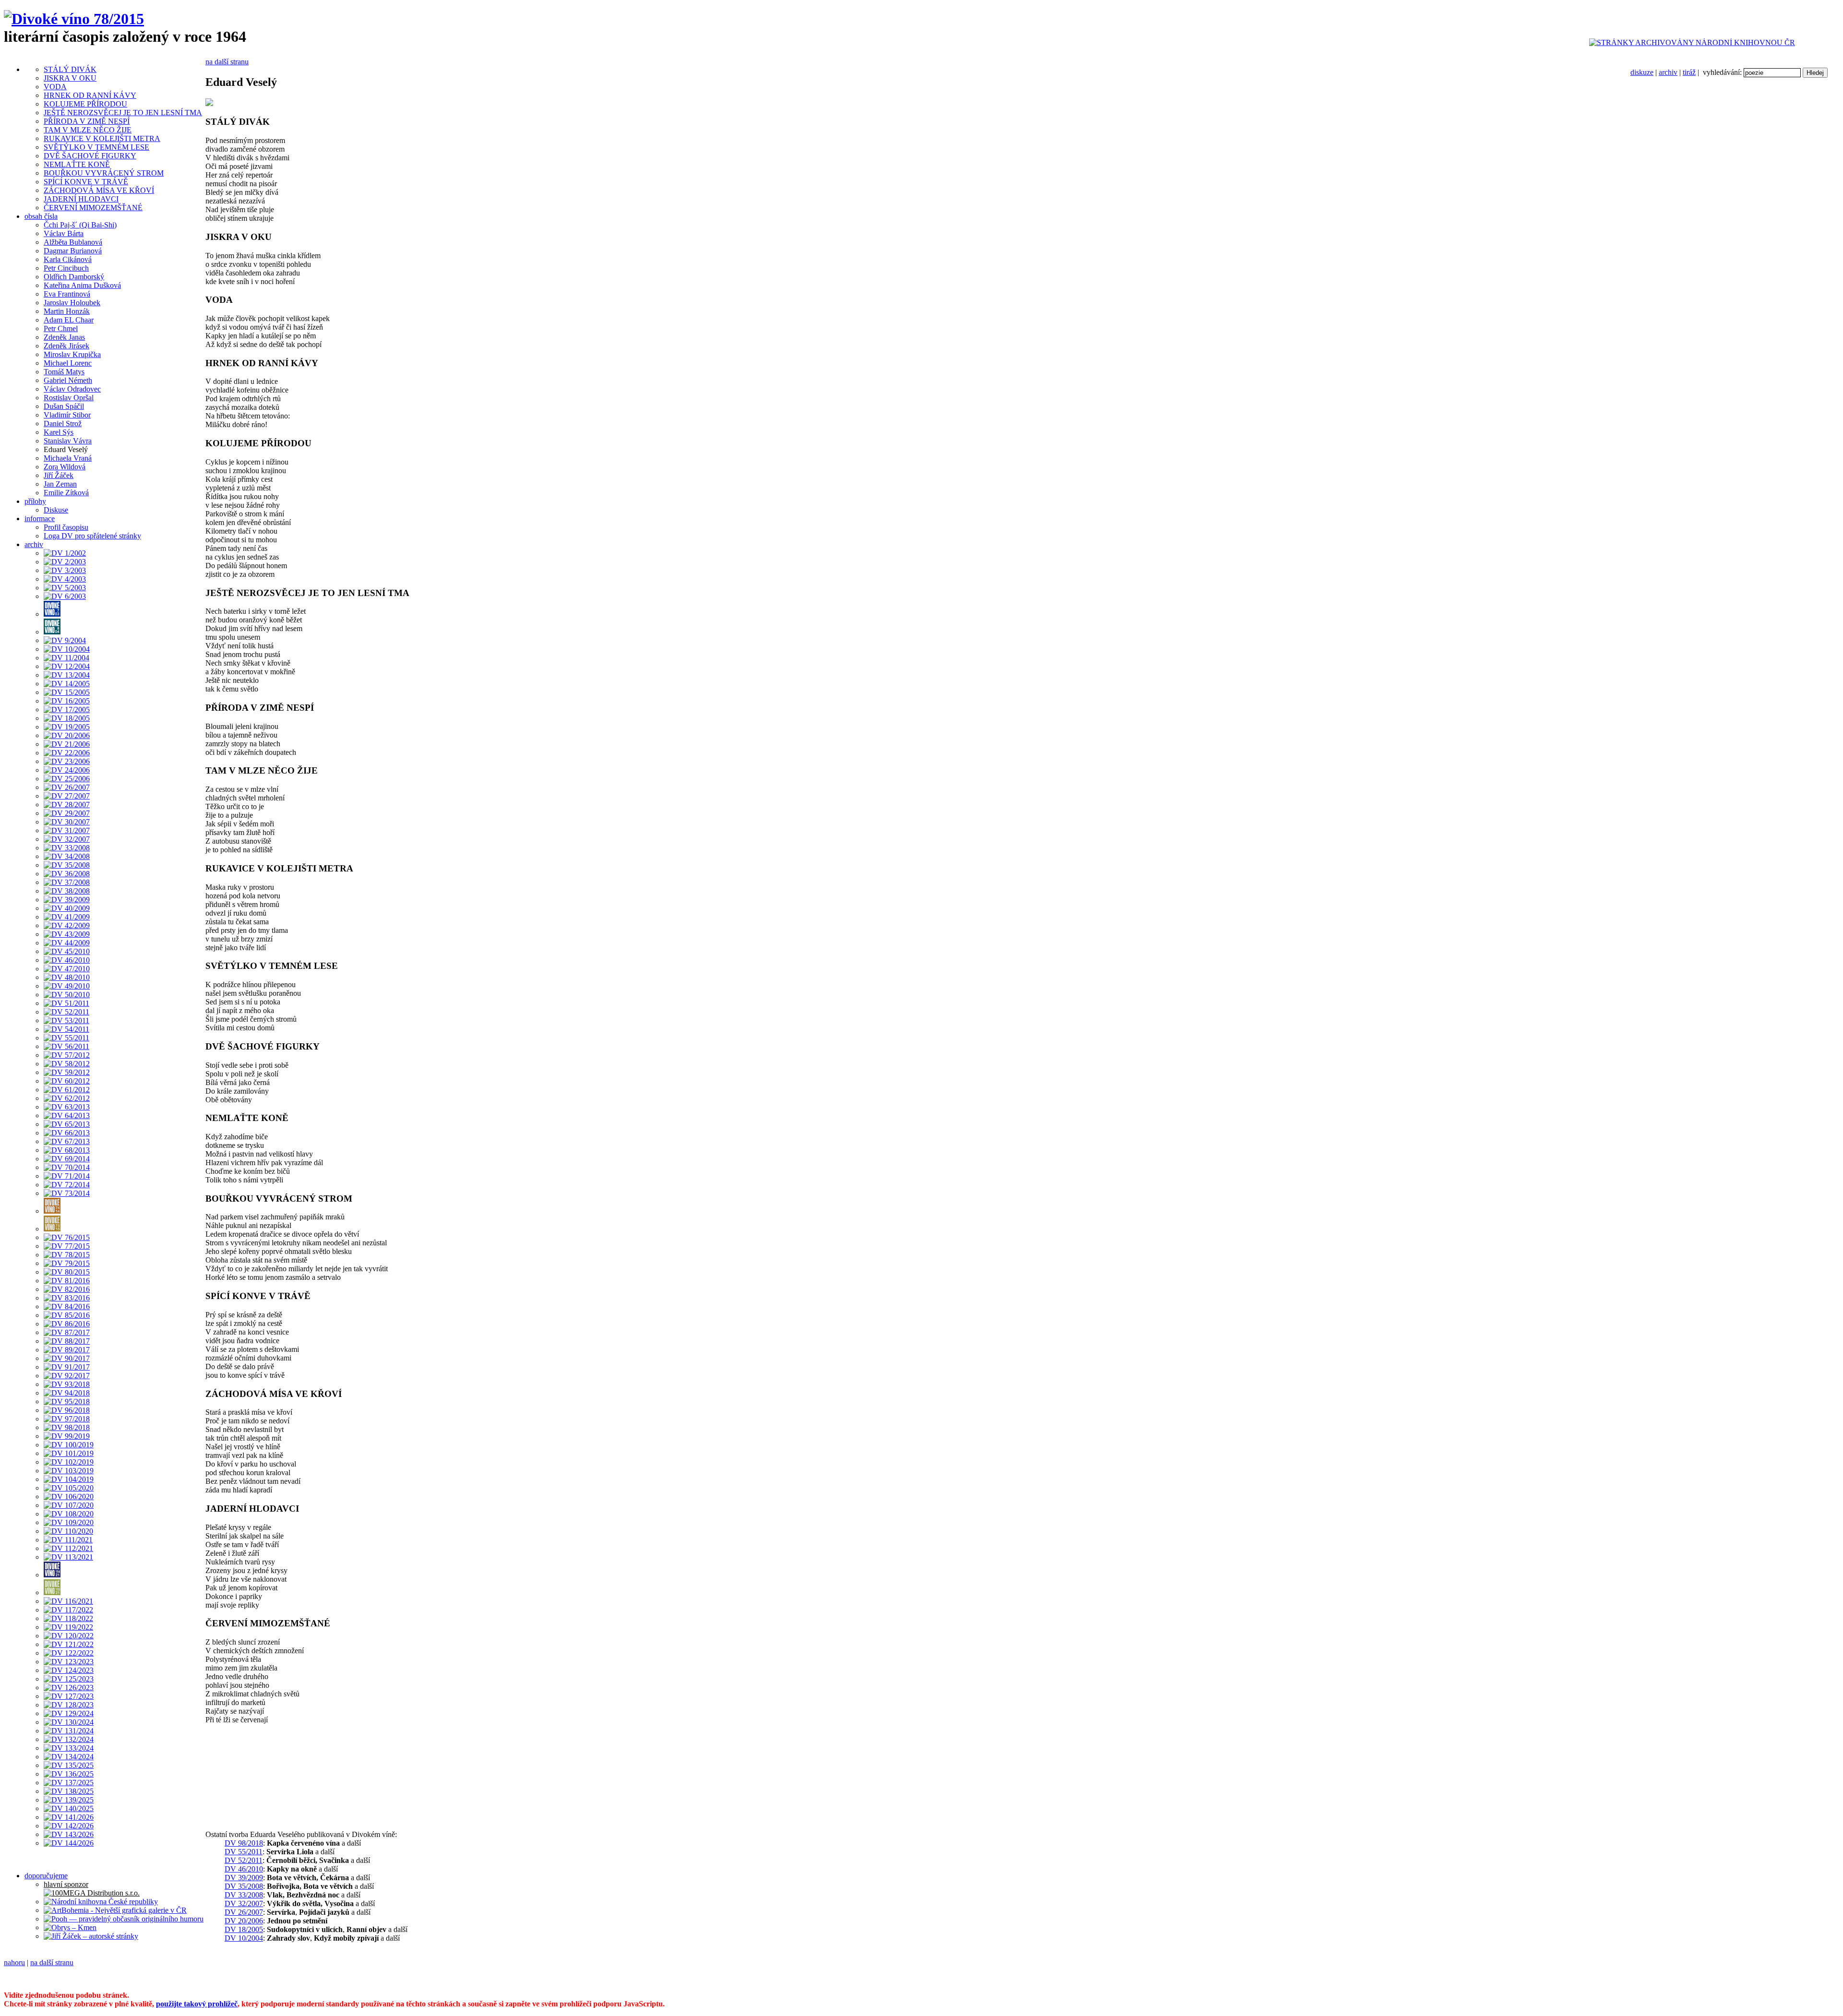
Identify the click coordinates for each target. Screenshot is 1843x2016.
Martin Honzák (67, 311)
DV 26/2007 (244, 1912)
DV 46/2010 (244, 1869)
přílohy (35, 501)
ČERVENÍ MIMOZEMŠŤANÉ (93, 208)
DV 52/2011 (244, 1860)
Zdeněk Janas (64, 337)
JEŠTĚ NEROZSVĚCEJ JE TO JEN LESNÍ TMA (123, 113)
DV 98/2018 (244, 1843)
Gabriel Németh (68, 380)
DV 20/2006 (244, 1921)
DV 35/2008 (244, 1886)
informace (40, 519)
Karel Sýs (59, 432)
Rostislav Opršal (69, 398)
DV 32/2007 (244, 1903)
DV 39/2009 (244, 1878)
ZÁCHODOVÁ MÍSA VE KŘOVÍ (99, 190)
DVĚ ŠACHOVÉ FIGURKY (90, 156)
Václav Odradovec (72, 389)
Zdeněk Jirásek (66, 346)
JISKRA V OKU (70, 78)
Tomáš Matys (64, 372)
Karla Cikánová (68, 259)
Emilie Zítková (66, 493)
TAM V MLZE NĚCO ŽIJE (88, 130)
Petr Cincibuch (66, 268)
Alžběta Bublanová (73, 242)
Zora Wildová (65, 467)
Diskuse (56, 510)
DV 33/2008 (244, 1895)
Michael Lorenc (68, 363)
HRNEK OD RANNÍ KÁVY (90, 95)
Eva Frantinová (67, 294)
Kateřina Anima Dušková (82, 285)
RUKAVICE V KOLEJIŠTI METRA (102, 138)
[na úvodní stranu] (74, 19)
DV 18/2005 (244, 1929)
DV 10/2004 (244, 1938)
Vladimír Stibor (67, 415)
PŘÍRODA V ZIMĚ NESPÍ (87, 121)
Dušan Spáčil (64, 406)
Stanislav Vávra (68, 441)
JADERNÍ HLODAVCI (81, 199)
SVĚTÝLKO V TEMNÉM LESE (96, 147)
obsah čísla (41, 216)
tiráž (1689, 72)
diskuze (1642, 72)
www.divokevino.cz (634, 1979)
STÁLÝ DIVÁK (70, 69)
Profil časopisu (66, 527)
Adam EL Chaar (69, 320)
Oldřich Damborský (74, 277)
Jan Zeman (60, 484)
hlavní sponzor (66, 1884)
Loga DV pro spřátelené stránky (92, 536)
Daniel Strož (63, 423)
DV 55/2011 (244, 1852)
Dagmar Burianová (73, 251)
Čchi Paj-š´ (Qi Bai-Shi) (80, 225)
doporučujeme (46, 1876)
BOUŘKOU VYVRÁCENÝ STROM (104, 173)
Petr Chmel (61, 328)
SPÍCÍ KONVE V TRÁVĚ (86, 182)
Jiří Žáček (59, 475)
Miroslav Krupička (72, 354)
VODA (55, 87)
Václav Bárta (64, 233)
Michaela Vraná (68, 458)
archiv (1668, 72)
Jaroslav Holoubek (72, 303)
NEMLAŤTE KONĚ (77, 164)
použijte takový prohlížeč (197, 2004)
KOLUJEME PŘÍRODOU (85, 104)
